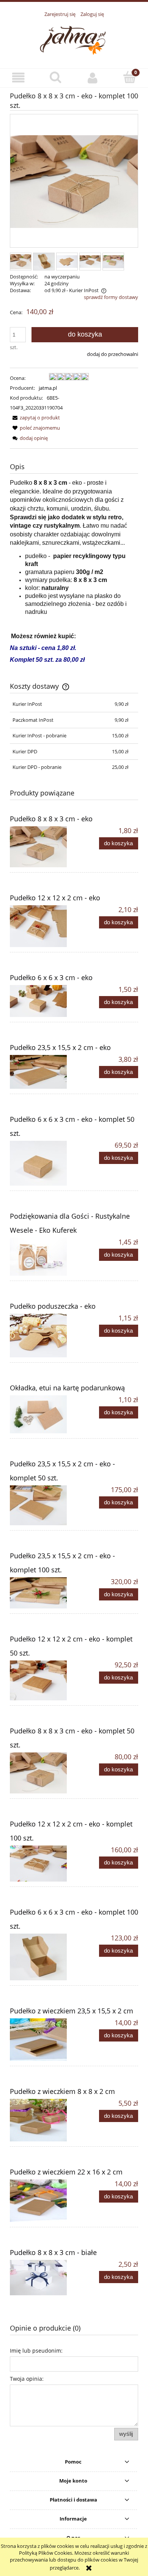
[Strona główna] (74, 39)
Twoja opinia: (27, 2379)
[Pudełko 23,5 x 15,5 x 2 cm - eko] (42, 1072)
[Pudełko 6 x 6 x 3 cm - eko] (42, 1001)
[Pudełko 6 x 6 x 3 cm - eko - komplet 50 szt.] (42, 1163)
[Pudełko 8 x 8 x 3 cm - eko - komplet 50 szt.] (42, 1773)
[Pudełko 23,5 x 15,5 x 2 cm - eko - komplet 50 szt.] (42, 1505)
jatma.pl (48, 388)
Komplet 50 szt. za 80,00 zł (47, 660)
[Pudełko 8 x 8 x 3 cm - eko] (42, 847)
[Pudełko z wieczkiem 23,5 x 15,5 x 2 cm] (42, 2040)
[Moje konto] (93, 78)
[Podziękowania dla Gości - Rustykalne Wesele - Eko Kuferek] (42, 1257)
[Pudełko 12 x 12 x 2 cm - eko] (42, 926)
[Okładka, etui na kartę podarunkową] (42, 1414)
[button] (19, 78)
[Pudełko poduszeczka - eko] (42, 1335)
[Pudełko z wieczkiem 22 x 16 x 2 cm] (42, 2201)
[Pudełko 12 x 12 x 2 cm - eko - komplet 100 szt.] (42, 1864)
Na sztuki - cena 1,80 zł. (43, 648)
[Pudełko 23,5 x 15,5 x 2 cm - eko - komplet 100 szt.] (42, 1593)
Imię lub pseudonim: (36, 2351)
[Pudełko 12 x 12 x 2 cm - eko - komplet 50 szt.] (42, 1680)
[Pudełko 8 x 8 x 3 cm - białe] (42, 2278)
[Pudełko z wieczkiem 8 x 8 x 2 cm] (42, 2120)
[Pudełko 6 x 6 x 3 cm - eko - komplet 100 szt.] (42, 1957)
